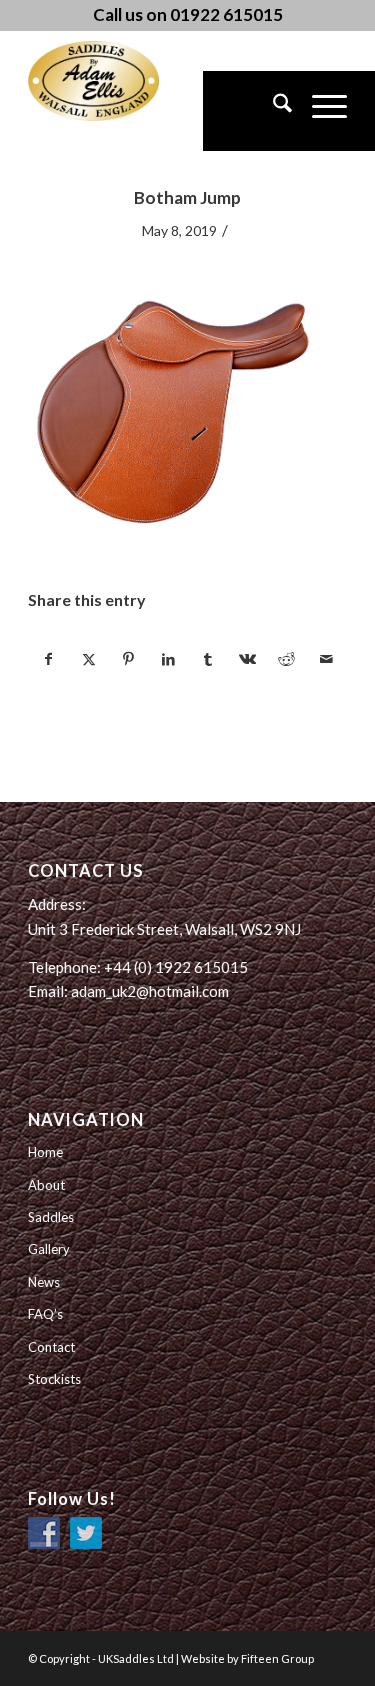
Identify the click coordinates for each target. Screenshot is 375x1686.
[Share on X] (89, 659)
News (44, 1282)
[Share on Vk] (247, 659)
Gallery (49, 1249)
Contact (51, 1347)
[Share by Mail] (326, 659)
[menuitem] (272, 111)
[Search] (272, 111)
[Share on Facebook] (49, 659)
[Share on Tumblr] (208, 659)
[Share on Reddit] (287, 659)
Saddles (51, 1217)
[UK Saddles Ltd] (128, 81)
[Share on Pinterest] (128, 659)
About (46, 1185)
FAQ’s (45, 1314)
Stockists (54, 1379)
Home (45, 1152)
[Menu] (319, 111)
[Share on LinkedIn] (168, 659)
